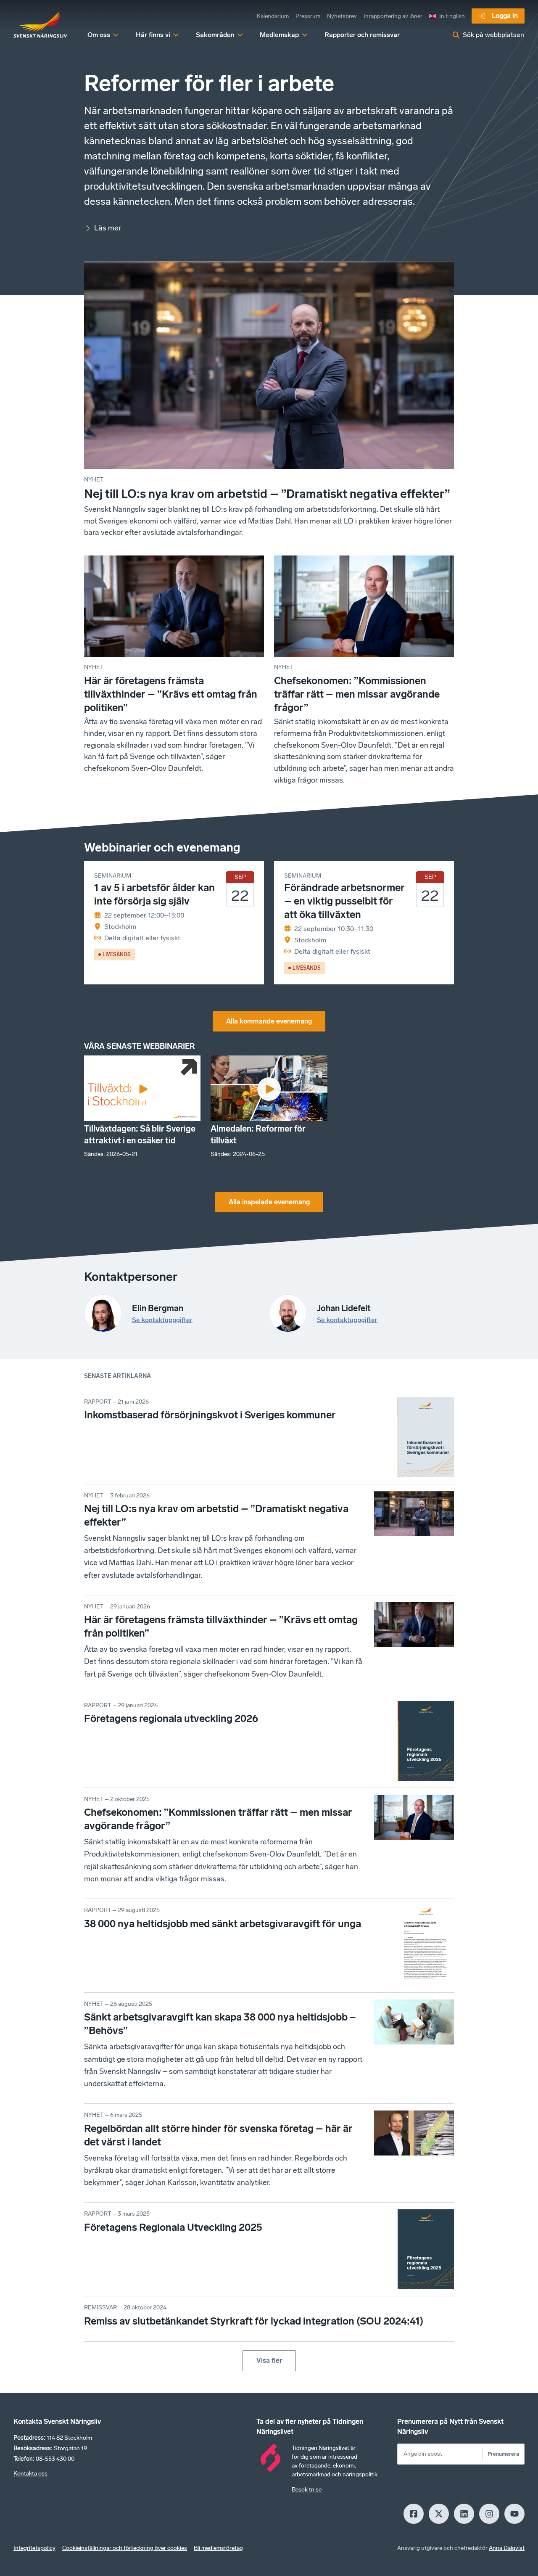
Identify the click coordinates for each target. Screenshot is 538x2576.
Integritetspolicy (34, 2548)
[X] (439, 2514)
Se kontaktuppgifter (162, 1320)
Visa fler (269, 2360)
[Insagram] (489, 2514)
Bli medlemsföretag (218, 2548)
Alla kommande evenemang (269, 1021)
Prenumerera (503, 2454)
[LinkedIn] (464, 2514)
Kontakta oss (30, 2474)
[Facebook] (414, 2514)
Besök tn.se (307, 2490)
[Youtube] (514, 2514)
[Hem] (40, 25)
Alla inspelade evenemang (269, 1202)
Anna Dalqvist (507, 2548)
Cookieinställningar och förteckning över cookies (125, 2548)
